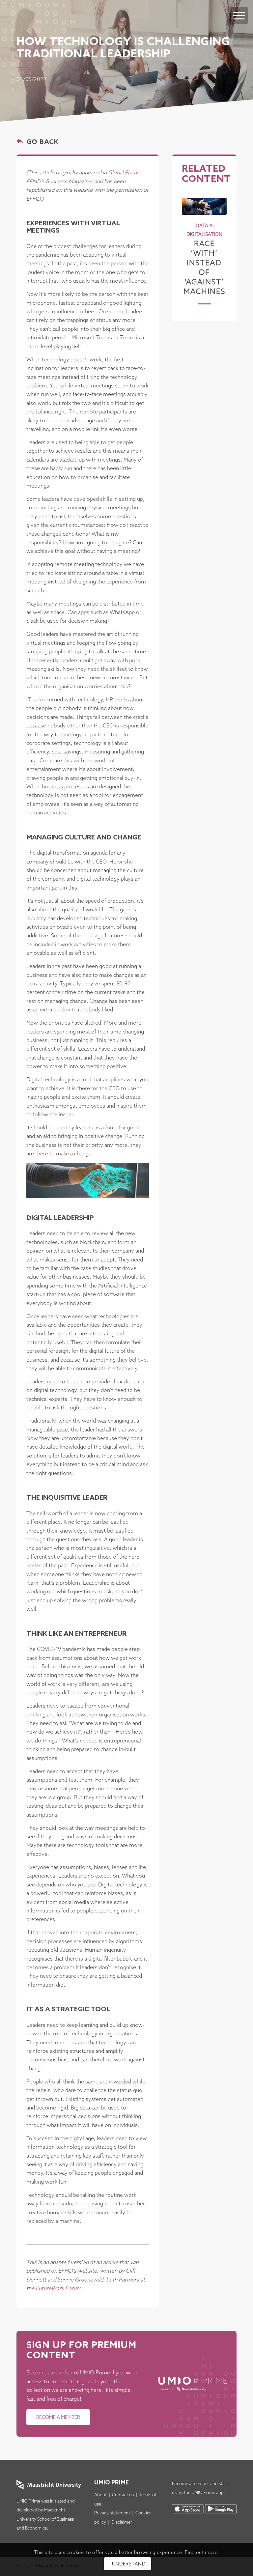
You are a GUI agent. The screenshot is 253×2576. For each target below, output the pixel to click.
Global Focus (124, 173)
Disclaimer (122, 2522)
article (111, 2263)
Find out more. (202, 2553)
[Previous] (192, 241)
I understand (127, 2564)
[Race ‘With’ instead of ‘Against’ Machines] (204, 206)
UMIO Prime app (208, 2493)
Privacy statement (112, 2513)
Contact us (123, 2495)
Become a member (191, 2484)
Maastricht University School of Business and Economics (45, 2519)
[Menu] (239, 15)
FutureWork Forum (58, 2289)
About (100, 2495)
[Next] (217, 241)
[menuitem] (239, 9)
